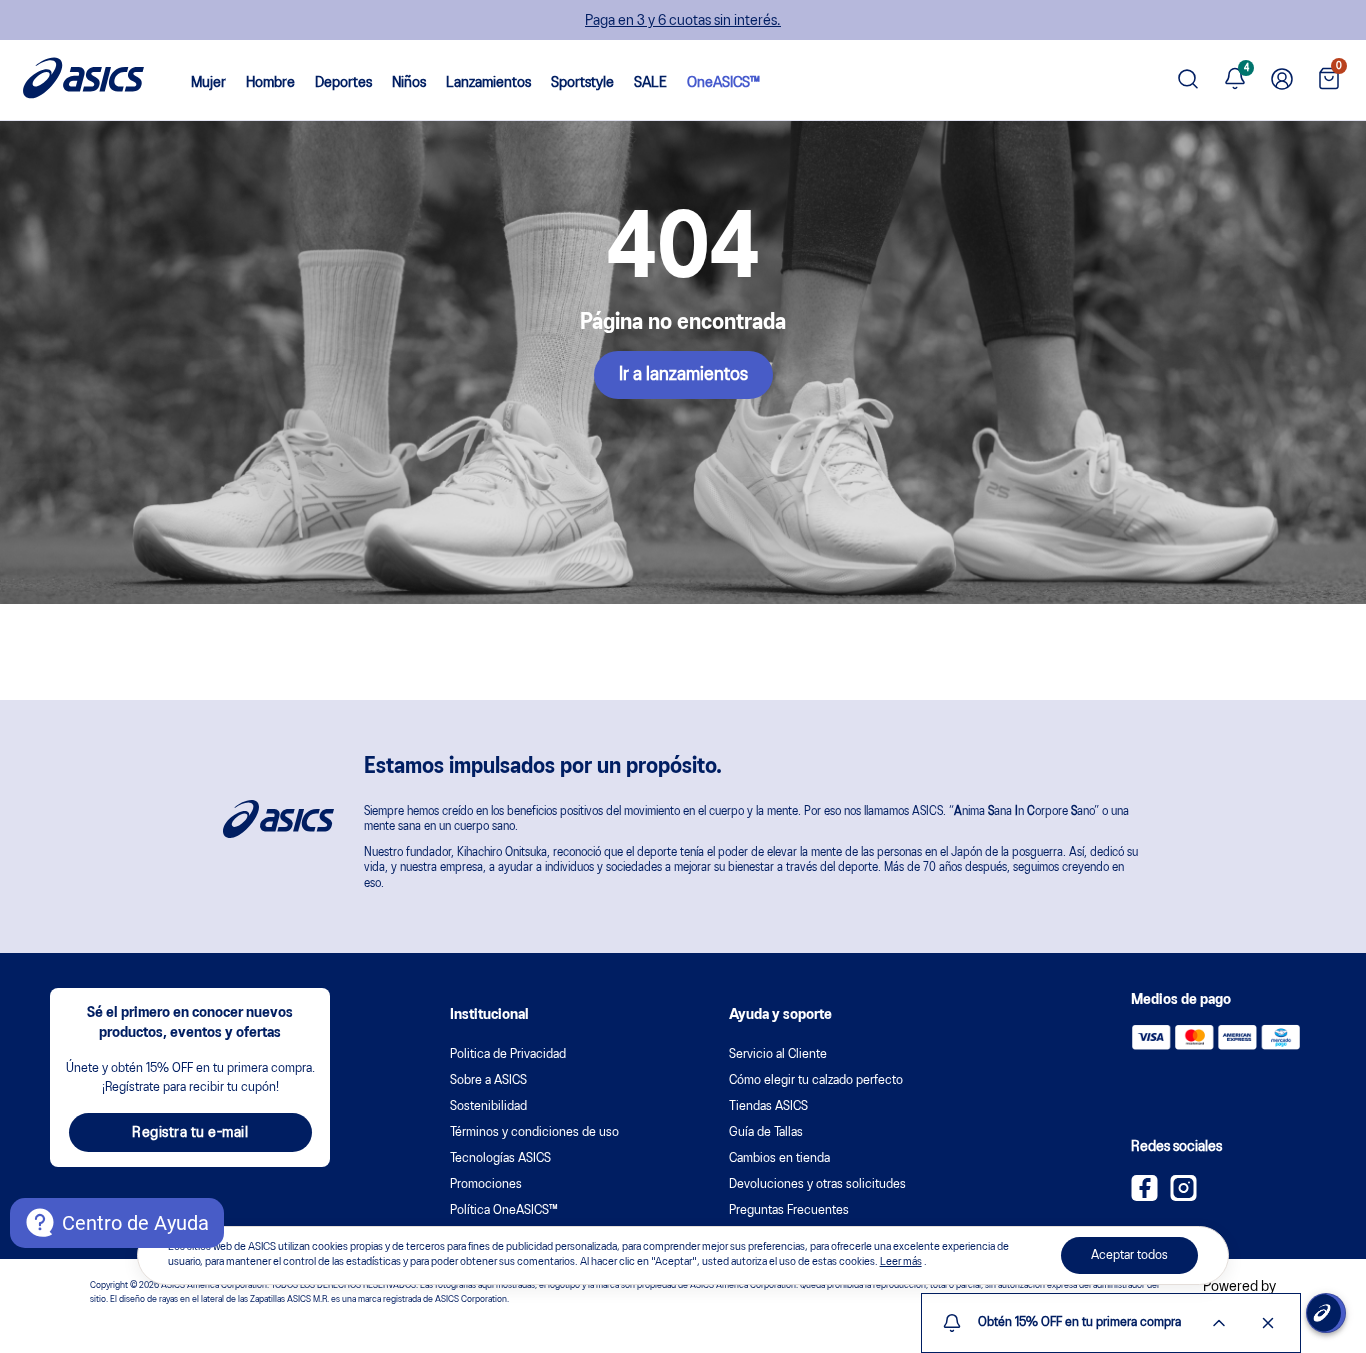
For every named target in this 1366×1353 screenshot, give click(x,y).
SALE (650, 83)
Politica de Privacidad (508, 1054)
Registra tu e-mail (190, 1133)
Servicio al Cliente (778, 1054)
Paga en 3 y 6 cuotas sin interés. (683, 21)
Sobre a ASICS (488, 1080)
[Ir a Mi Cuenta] (1282, 80)
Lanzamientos (488, 83)
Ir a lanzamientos (683, 375)
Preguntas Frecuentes (789, 1210)
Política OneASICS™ (504, 1210)
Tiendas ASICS (768, 1106)
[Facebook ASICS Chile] (1144, 1197)
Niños (409, 83)
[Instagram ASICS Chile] (1183, 1197)
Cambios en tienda (779, 1158)
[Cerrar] (1268, 1323)
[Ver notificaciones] (1235, 80)
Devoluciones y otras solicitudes (817, 1184)
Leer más (901, 1263)
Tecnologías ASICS (500, 1158)
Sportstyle (582, 83)
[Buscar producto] (1188, 80)
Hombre (270, 83)
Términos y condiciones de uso (534, 1132)
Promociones (486, 1184)
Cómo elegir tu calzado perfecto (816, 1080)
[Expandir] (1219, 1323)
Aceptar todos (1129, 1255)
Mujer (208, 83)
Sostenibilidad (488, 1106)
